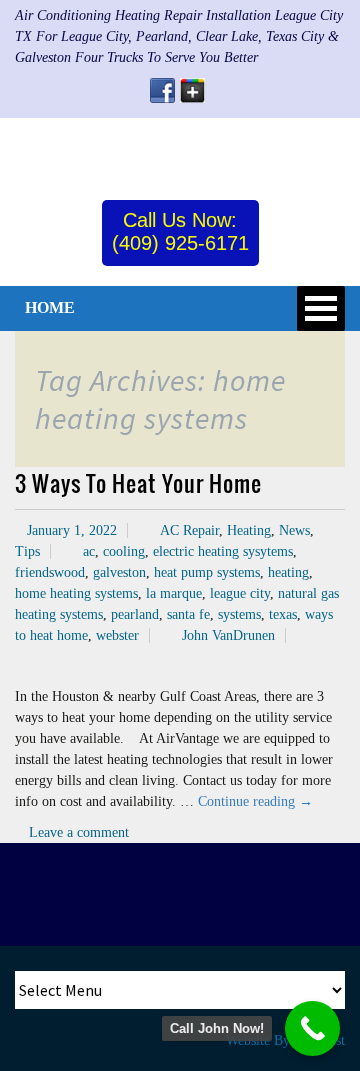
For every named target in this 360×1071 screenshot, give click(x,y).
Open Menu (321, 308)
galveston (119, 572)
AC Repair (189, 530)
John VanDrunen (228, 635)
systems (239, 614)
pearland (135, 614)
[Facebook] (162, 90)
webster (117, 635)
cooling (124, 551)
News (294, 530)
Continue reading (255, 801)
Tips (27, 551)
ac (89, 551)
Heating (249, 530)
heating (288, 572)
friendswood (50, 572)
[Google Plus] (192, 90)
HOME (50, 307)
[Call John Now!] (312, 1028)
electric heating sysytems (223, 551)
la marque (174, 593)
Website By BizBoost (285, 1040)
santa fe (188, 614)
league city (240, 593)
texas (283, 614)
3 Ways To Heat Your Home (138, 483)
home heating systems (76, 593)
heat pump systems (207, 572)
